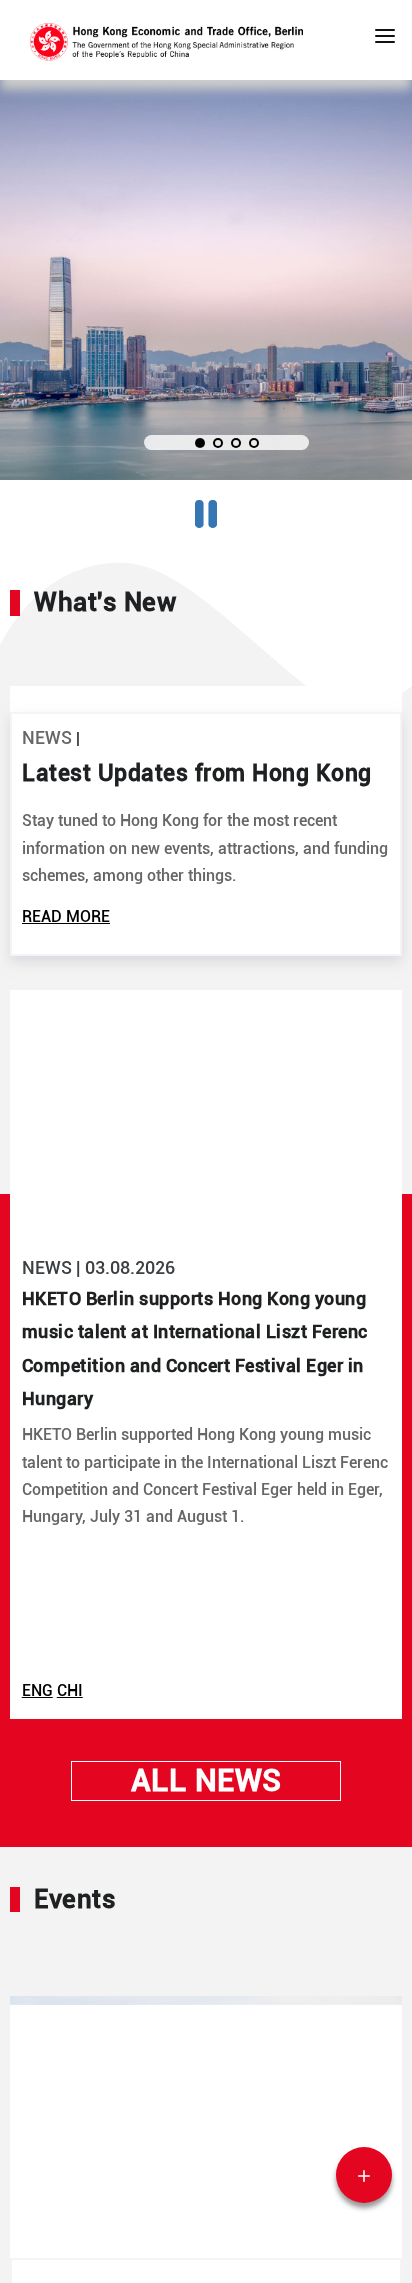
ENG (37, 1909)
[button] (385, 40)
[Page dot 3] (236, 443)
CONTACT (367, 2176)
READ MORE (66, 1135)
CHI (70, 1909)
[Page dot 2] (218, 443)
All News (206, 1998)
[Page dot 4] (254, 443)
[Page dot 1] (200, 443)
